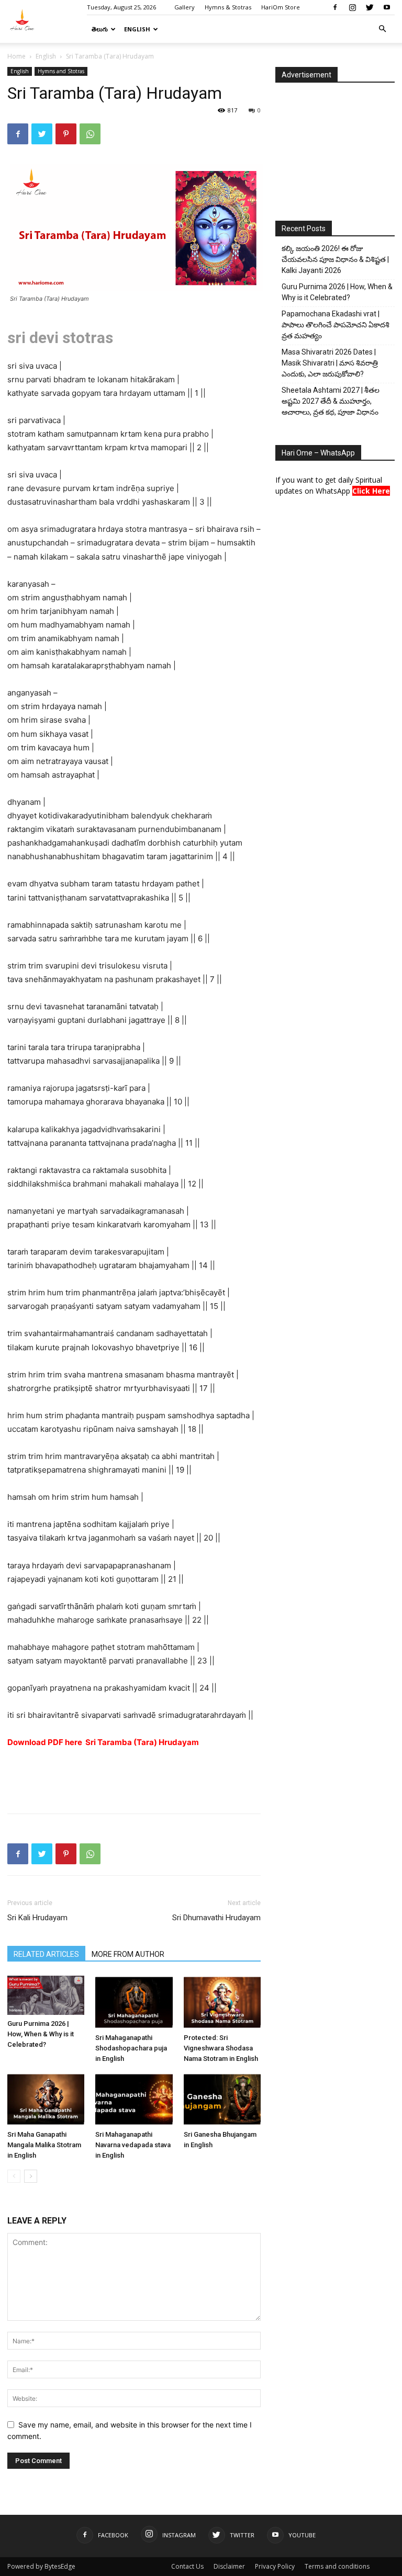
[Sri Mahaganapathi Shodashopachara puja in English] (134, 2002)
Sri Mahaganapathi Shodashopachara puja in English (131, 2048)
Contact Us (187, 2566)
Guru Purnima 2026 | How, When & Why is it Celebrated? (41, 2034)
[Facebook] (335, 7)
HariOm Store (281, 7)
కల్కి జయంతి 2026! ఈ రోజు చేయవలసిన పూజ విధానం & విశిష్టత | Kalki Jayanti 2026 (335, 259)
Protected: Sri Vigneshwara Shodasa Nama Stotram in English (221, 2048)
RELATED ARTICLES (46, 1954)
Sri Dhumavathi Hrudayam (216, 1918)
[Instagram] (352, 7)
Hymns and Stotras (61, 71)
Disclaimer (229, 2566)
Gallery (185, 7)
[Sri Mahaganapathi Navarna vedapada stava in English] (134, 2099)
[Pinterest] (66, 134)
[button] (382, 29)
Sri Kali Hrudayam (37, 1918)
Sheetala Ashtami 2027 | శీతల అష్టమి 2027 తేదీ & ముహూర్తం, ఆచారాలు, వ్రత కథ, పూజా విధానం (331, 401)
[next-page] (31, 2176)
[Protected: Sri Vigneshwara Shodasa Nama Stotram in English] (222, 2002)
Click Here (371, 491)
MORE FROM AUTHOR (128, 1954)
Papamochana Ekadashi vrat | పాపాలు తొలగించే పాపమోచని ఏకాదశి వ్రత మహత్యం (336, 325)
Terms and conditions (337, 2566)
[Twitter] (370, 7)
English (137, 29)
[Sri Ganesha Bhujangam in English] (222, 2099)
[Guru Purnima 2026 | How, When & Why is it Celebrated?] (46, 1995)
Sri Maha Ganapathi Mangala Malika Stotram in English (44, 2145)
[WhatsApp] (90, 134)
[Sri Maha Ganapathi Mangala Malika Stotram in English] (46, 2099)
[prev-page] (14, 2176)
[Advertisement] (134, 1779)
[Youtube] (387, 7)
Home (16, 56)
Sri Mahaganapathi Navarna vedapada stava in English (133, 2145)
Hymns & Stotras (228, 7)
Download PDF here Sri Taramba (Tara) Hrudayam (103, 1742)
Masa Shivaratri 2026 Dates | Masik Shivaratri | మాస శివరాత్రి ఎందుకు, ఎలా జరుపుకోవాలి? (330, 363)
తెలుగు (100, 29)
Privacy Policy (275, 2566)
